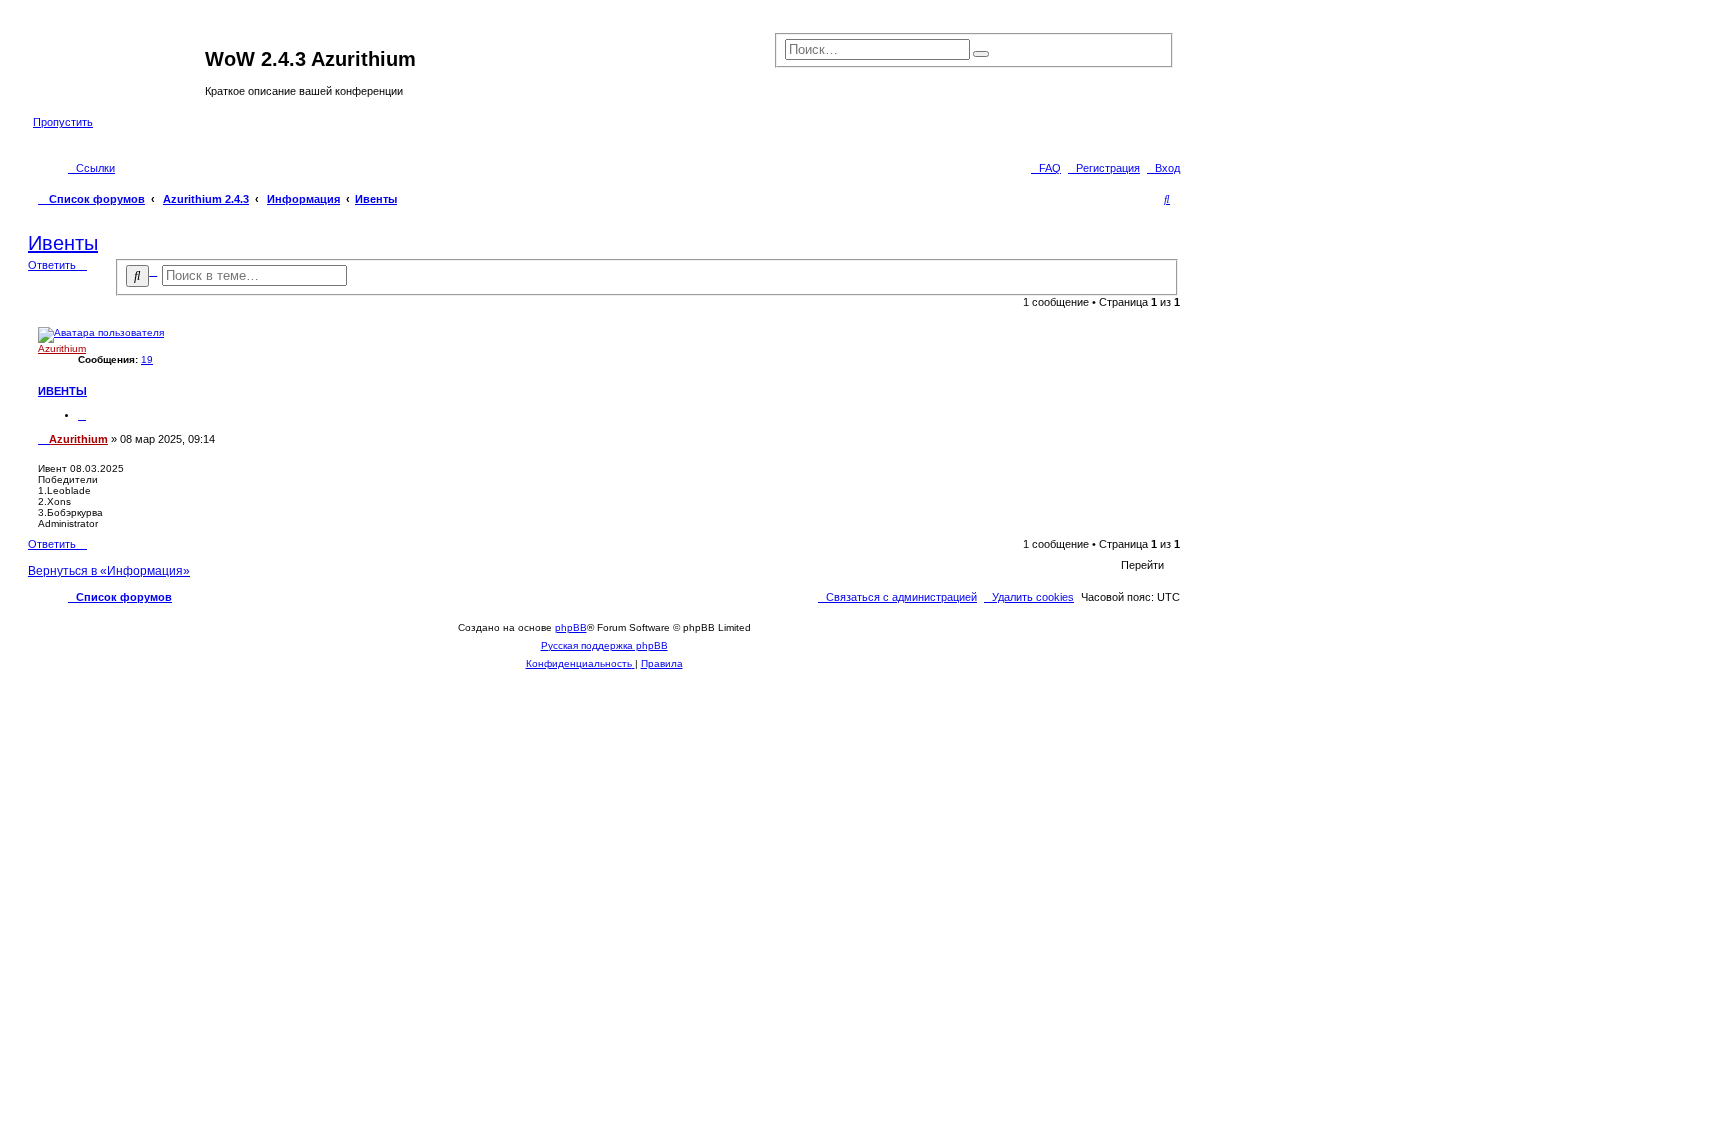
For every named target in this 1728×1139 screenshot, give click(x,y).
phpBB (571, 627)
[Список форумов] (119, 65)
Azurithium (62, 348)
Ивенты (376, 199)
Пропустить (63, 122)
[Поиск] (981, 54)
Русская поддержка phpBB (604, 645)
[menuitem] (1163, 168)
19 (147, 359)
